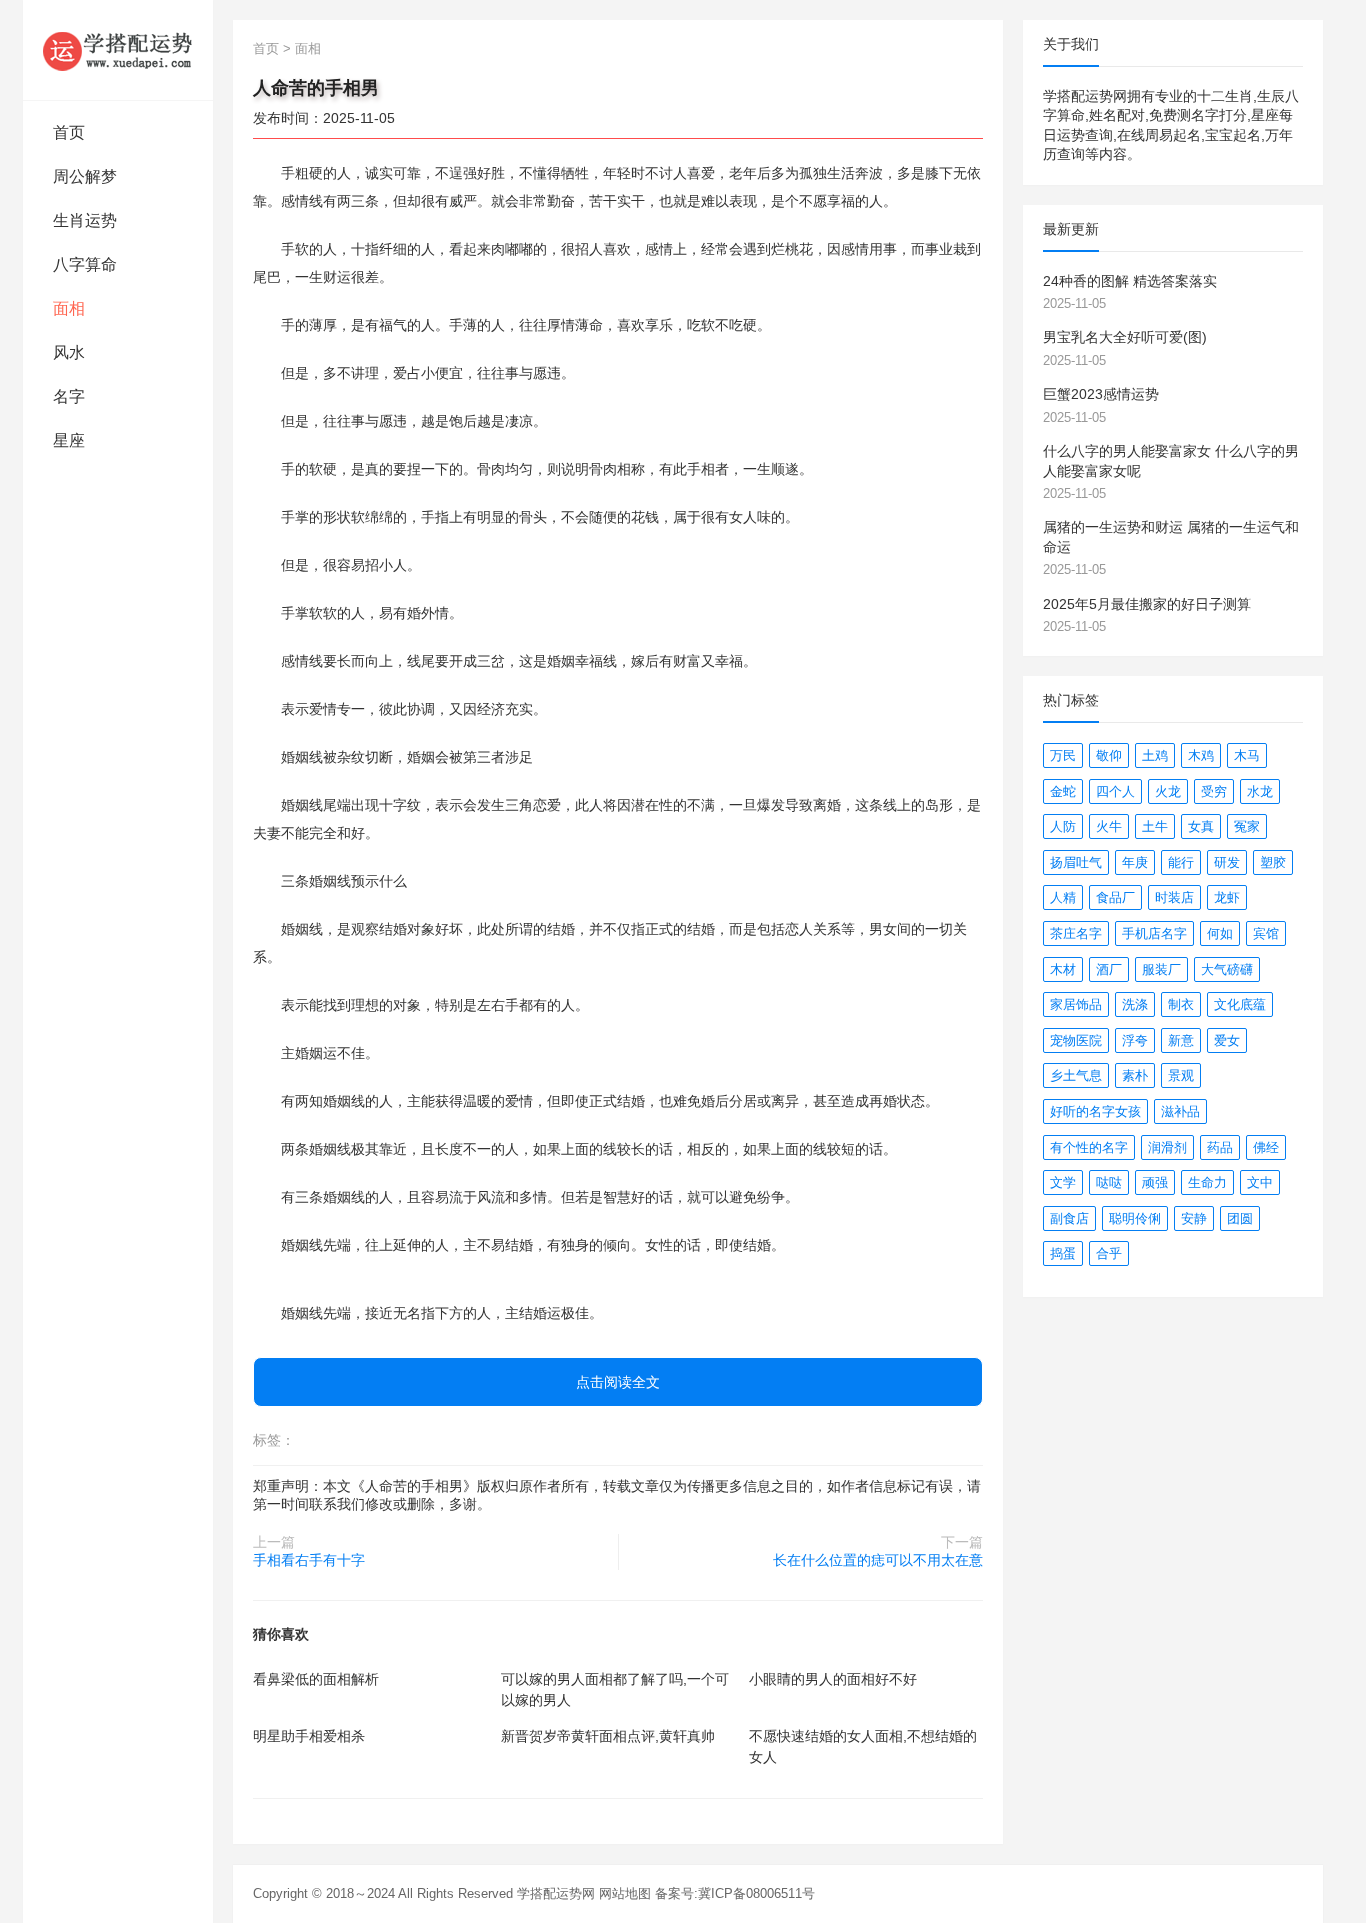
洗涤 (1135, 1004)
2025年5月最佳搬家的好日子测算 (1147, 604)
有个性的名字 (1089, 1147)
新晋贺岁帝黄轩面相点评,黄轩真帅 (608, 1736)
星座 (69, 440)
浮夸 (1135, 1040)
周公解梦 (85, 176)
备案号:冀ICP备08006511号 (735, 1893)
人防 (1063, 826)
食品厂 (1115, 897)
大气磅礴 (1227, 969)
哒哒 (1109, 1182)
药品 (1220, 1147)
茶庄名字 (1076, 933)
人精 (1063, 897)
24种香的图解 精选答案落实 (1130, 281)
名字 (69, 396)
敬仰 (1109, 755)
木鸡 (1201, 755)
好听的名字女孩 (1095, 1111)
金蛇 (1063, 791)
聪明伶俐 (1135, 1218)
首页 (69, 132)
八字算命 (85, 264)
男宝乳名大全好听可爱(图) (1125, 337)
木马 (1247, 755)
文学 (1063, 1182)
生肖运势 (85, 220)
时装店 (1174, 897)
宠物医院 (1076, 1040)
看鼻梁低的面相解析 (316, 1679)
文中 (1260, 1182)
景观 (1181, 1075)
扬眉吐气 (1076, 862)
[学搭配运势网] (118, 50)
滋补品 (1180, 1111)
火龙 (1168, 791)
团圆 (1240, 1218)
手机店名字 (1154, 933)
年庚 (1135, 862)
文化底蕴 (1240, 1004)
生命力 (1207, 1182)
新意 (1181, 1040)
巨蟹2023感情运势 (1101, 394)
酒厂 (1109, 969)
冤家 (1247, 826)
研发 (1227, 862)
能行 (1181, 862)
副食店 (1069, 1218)
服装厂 (1161, 969)
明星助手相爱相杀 (309, 1736)
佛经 (1266, 1147)
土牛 (1155, 826)
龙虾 (1227, 897)
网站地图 (625, 1893)
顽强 (1155, 1182)
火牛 (1109, 826)
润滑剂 (1167, 1147)
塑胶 (1273, 862)
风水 (69, 352)
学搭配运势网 (556, 1893)
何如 (1220, 933)
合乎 (1109, 1253)
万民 (1063, 755)
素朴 (1135, 1075)
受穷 (1214, 791)
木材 (1063, 969)
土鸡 (1155, 755)
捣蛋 (1063, 1253)
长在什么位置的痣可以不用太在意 (878, 1560)
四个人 (1115, 791)
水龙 (1260, 791)
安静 (1194, 1218)
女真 (1201, 826)
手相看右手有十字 (309, 1560)
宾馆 (1266, 933)
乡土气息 (1076, 1075)
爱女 (1227, 1040)
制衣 (1181, 1004)
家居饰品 (1076, 1004)
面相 (69, 308)
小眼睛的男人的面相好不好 (833, 1679)
